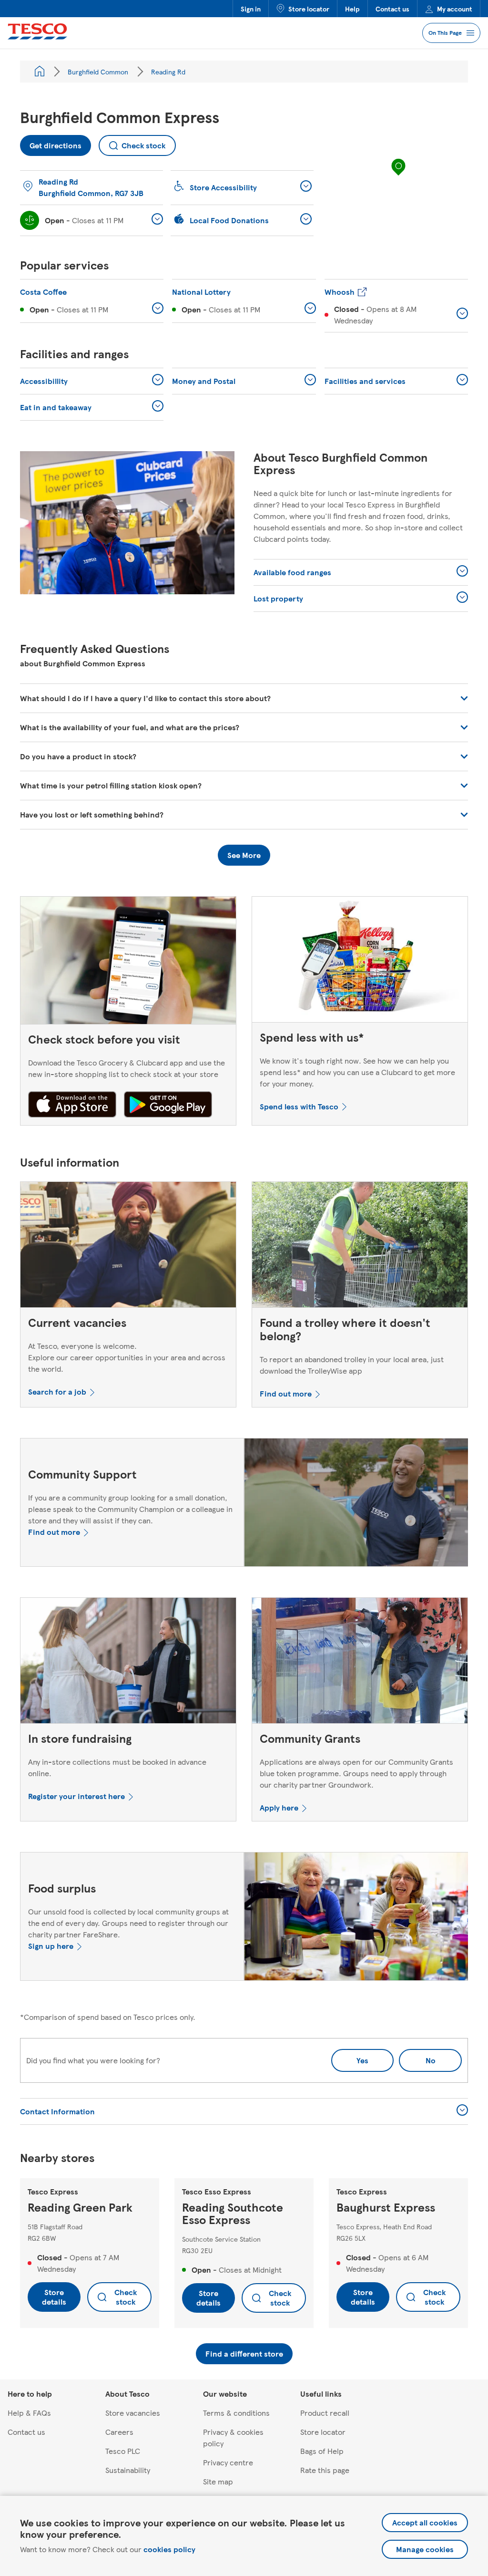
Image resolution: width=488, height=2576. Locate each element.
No (417, 2057)
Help (352, 9)
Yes (362, 2060)
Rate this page (325, 2470)
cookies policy (169, 2549)
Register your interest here (76, 1796)
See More (244, 855)
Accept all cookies (425, 2522)
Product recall (325, 2413)
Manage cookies (425, 2549)
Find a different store (244, 2354)
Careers (119, 2432)
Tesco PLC (123, 2451)
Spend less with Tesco (299, 1106)
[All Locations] (40, 72)
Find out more (286, 1393)
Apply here (279, 1807)
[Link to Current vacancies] (128, 1247)
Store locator (309, 9)
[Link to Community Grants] (360, 1663)
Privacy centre (228, 2462)
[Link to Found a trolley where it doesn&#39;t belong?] (360, 1247)
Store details (54, 2297)
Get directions (51, 143)
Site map (218, 2481)
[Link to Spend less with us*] (360, 962)
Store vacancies (133, 2413)
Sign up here (51, 1946)
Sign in (251, 9)
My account (455, 9)
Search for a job (57, 1391)
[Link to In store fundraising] (128, 1663)
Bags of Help (322, 2451)
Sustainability (128, 2470)
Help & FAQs (29, 2413)
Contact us (392, 9)
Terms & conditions (236, 2413)
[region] (398, 176)
